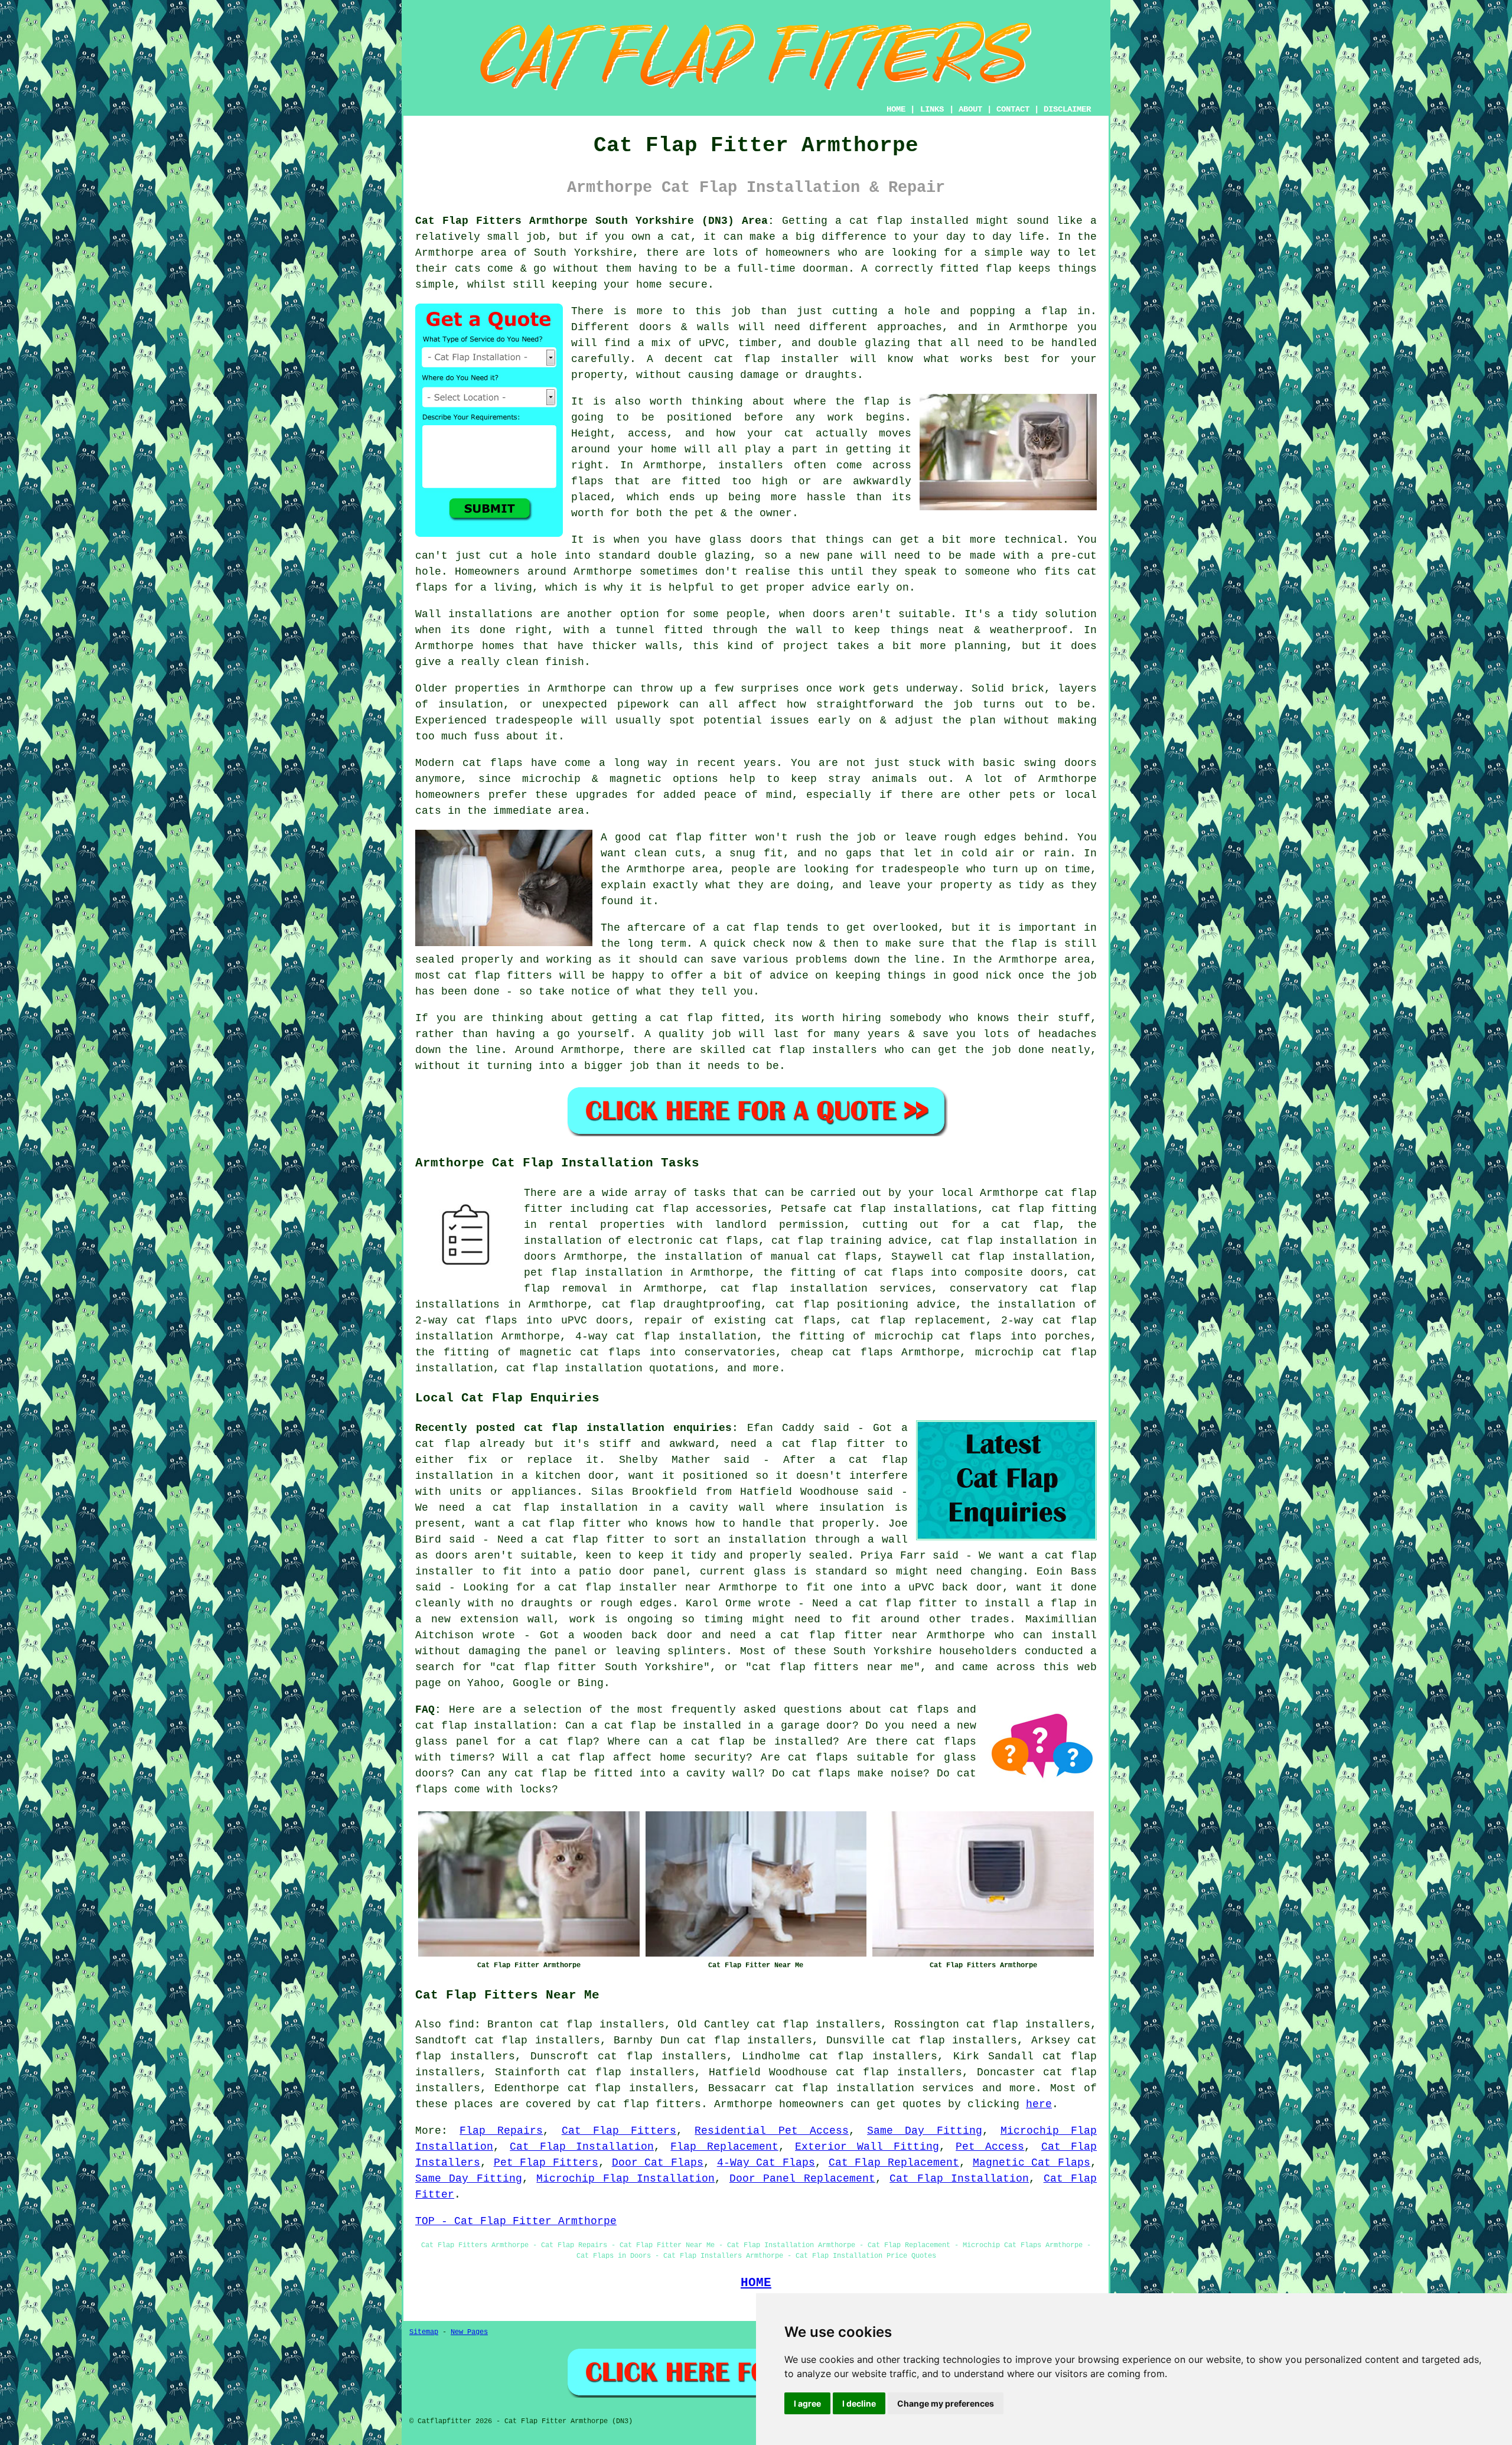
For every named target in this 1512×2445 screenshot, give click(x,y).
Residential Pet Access (771, 2131)
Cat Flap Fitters (619, 2131)
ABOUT (970, 109)
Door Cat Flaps (658, 2163)
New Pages (469, 2332)
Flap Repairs (501, 2131)
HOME (896, 109)
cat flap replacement (918, 1321)
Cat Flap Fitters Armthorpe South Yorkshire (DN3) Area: (595, 221)
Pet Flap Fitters (546, 2163)
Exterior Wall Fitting (867, 2147)
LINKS (932, 109)
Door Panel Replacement (802, 2179)
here (1039, 2104)
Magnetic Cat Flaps (1032, 2163)
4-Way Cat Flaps (766, 2163)
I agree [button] (807, 2403)
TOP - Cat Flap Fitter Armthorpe (516, 2221)
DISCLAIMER (1067, 109)
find (461, 2025)
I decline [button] (859, 2403)
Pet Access (990, 2147)
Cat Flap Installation (582, 2147)
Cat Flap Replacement (894, 2163)
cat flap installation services (874, 2088)
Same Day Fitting (924, 2131)
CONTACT (1013, 109)
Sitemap (424, 2332)
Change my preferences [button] (946, 2403)
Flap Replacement (724, 2147)
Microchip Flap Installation (625, 2179)
